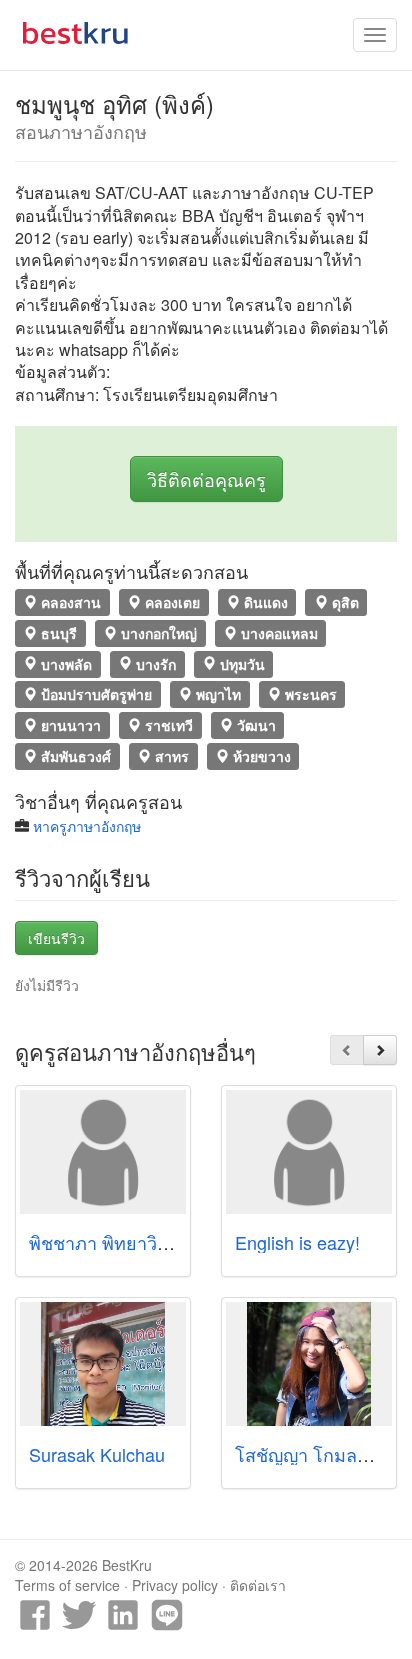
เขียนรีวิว (56, 938)
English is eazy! (297, 1242)
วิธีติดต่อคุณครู (206, 479)
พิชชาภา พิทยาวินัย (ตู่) (119, 1242)
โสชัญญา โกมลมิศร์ (312, 1454)
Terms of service (67, 1585)
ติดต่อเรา (258, 1585)
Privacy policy (175, 1585)
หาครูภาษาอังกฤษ (87, 826)
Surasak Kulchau (97, 1454)
